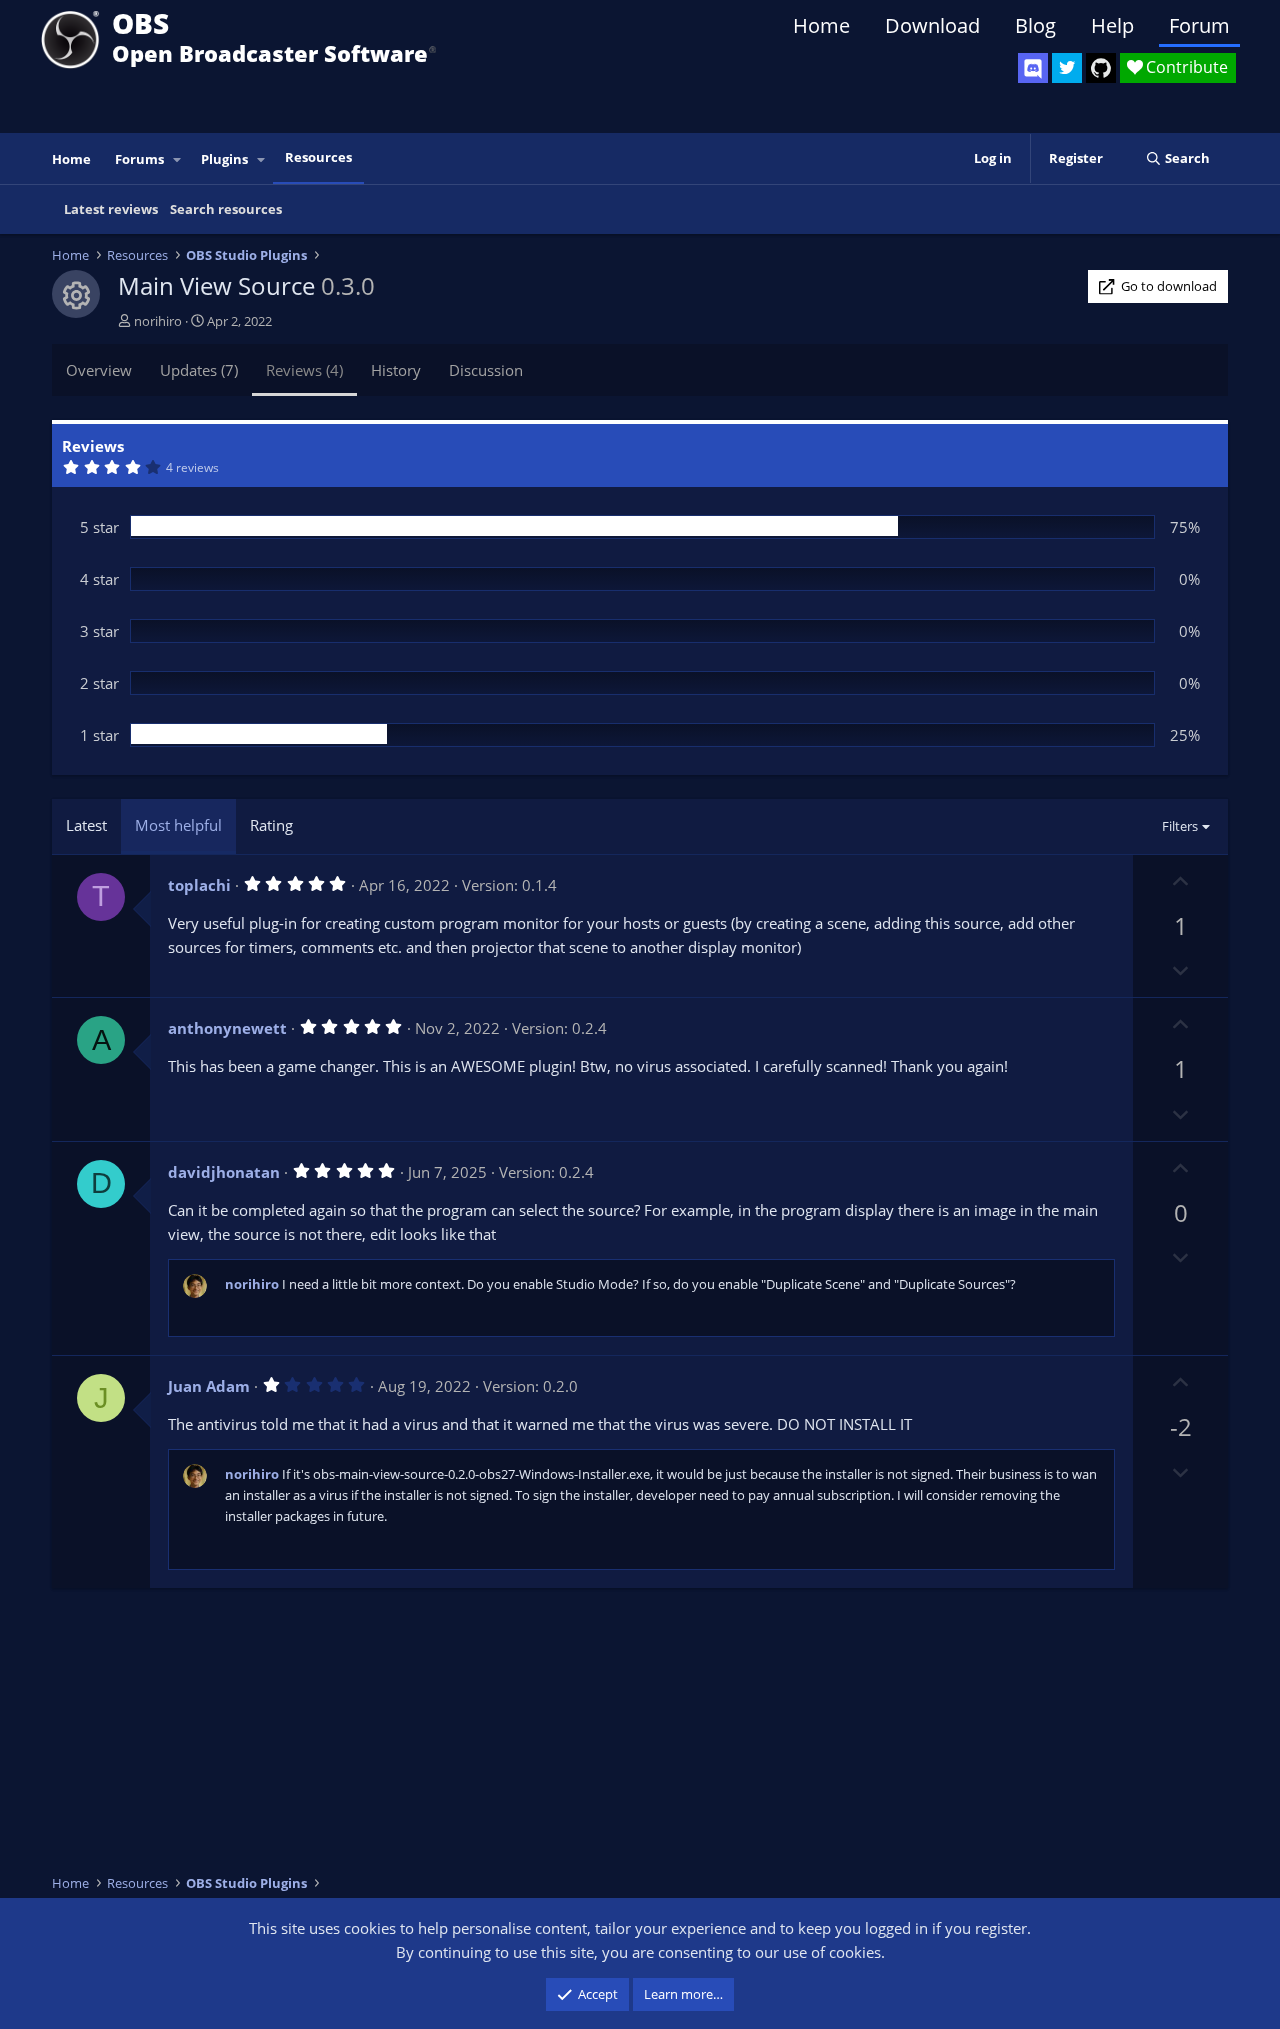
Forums (139, 159)
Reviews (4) (304, 370)
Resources (318, 157)
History (396, 370)
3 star (99, 631)
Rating (271, 825)
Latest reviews (111, 209)
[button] (178, 159)
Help (1112, 25)
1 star (99, 735)
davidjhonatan (224, 1172)
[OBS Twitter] (1067, 68)
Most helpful (178, 825)
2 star (99, 683)
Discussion (486, 370)
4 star (99, 579)
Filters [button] (1180, 826)
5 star (99, 527)
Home (821, 25)
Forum (1199, 25)
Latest (86, 825)
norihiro (158, 321)
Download (932, 25)
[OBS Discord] (1033, 68)
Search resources (226, 209)
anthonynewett (227, 1028)
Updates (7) (199, 370)
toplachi (199, 885)
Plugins (224, 159)
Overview (99, 370)
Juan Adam (209, 1386)
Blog (1035, 25)
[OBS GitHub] (1101, 68)
